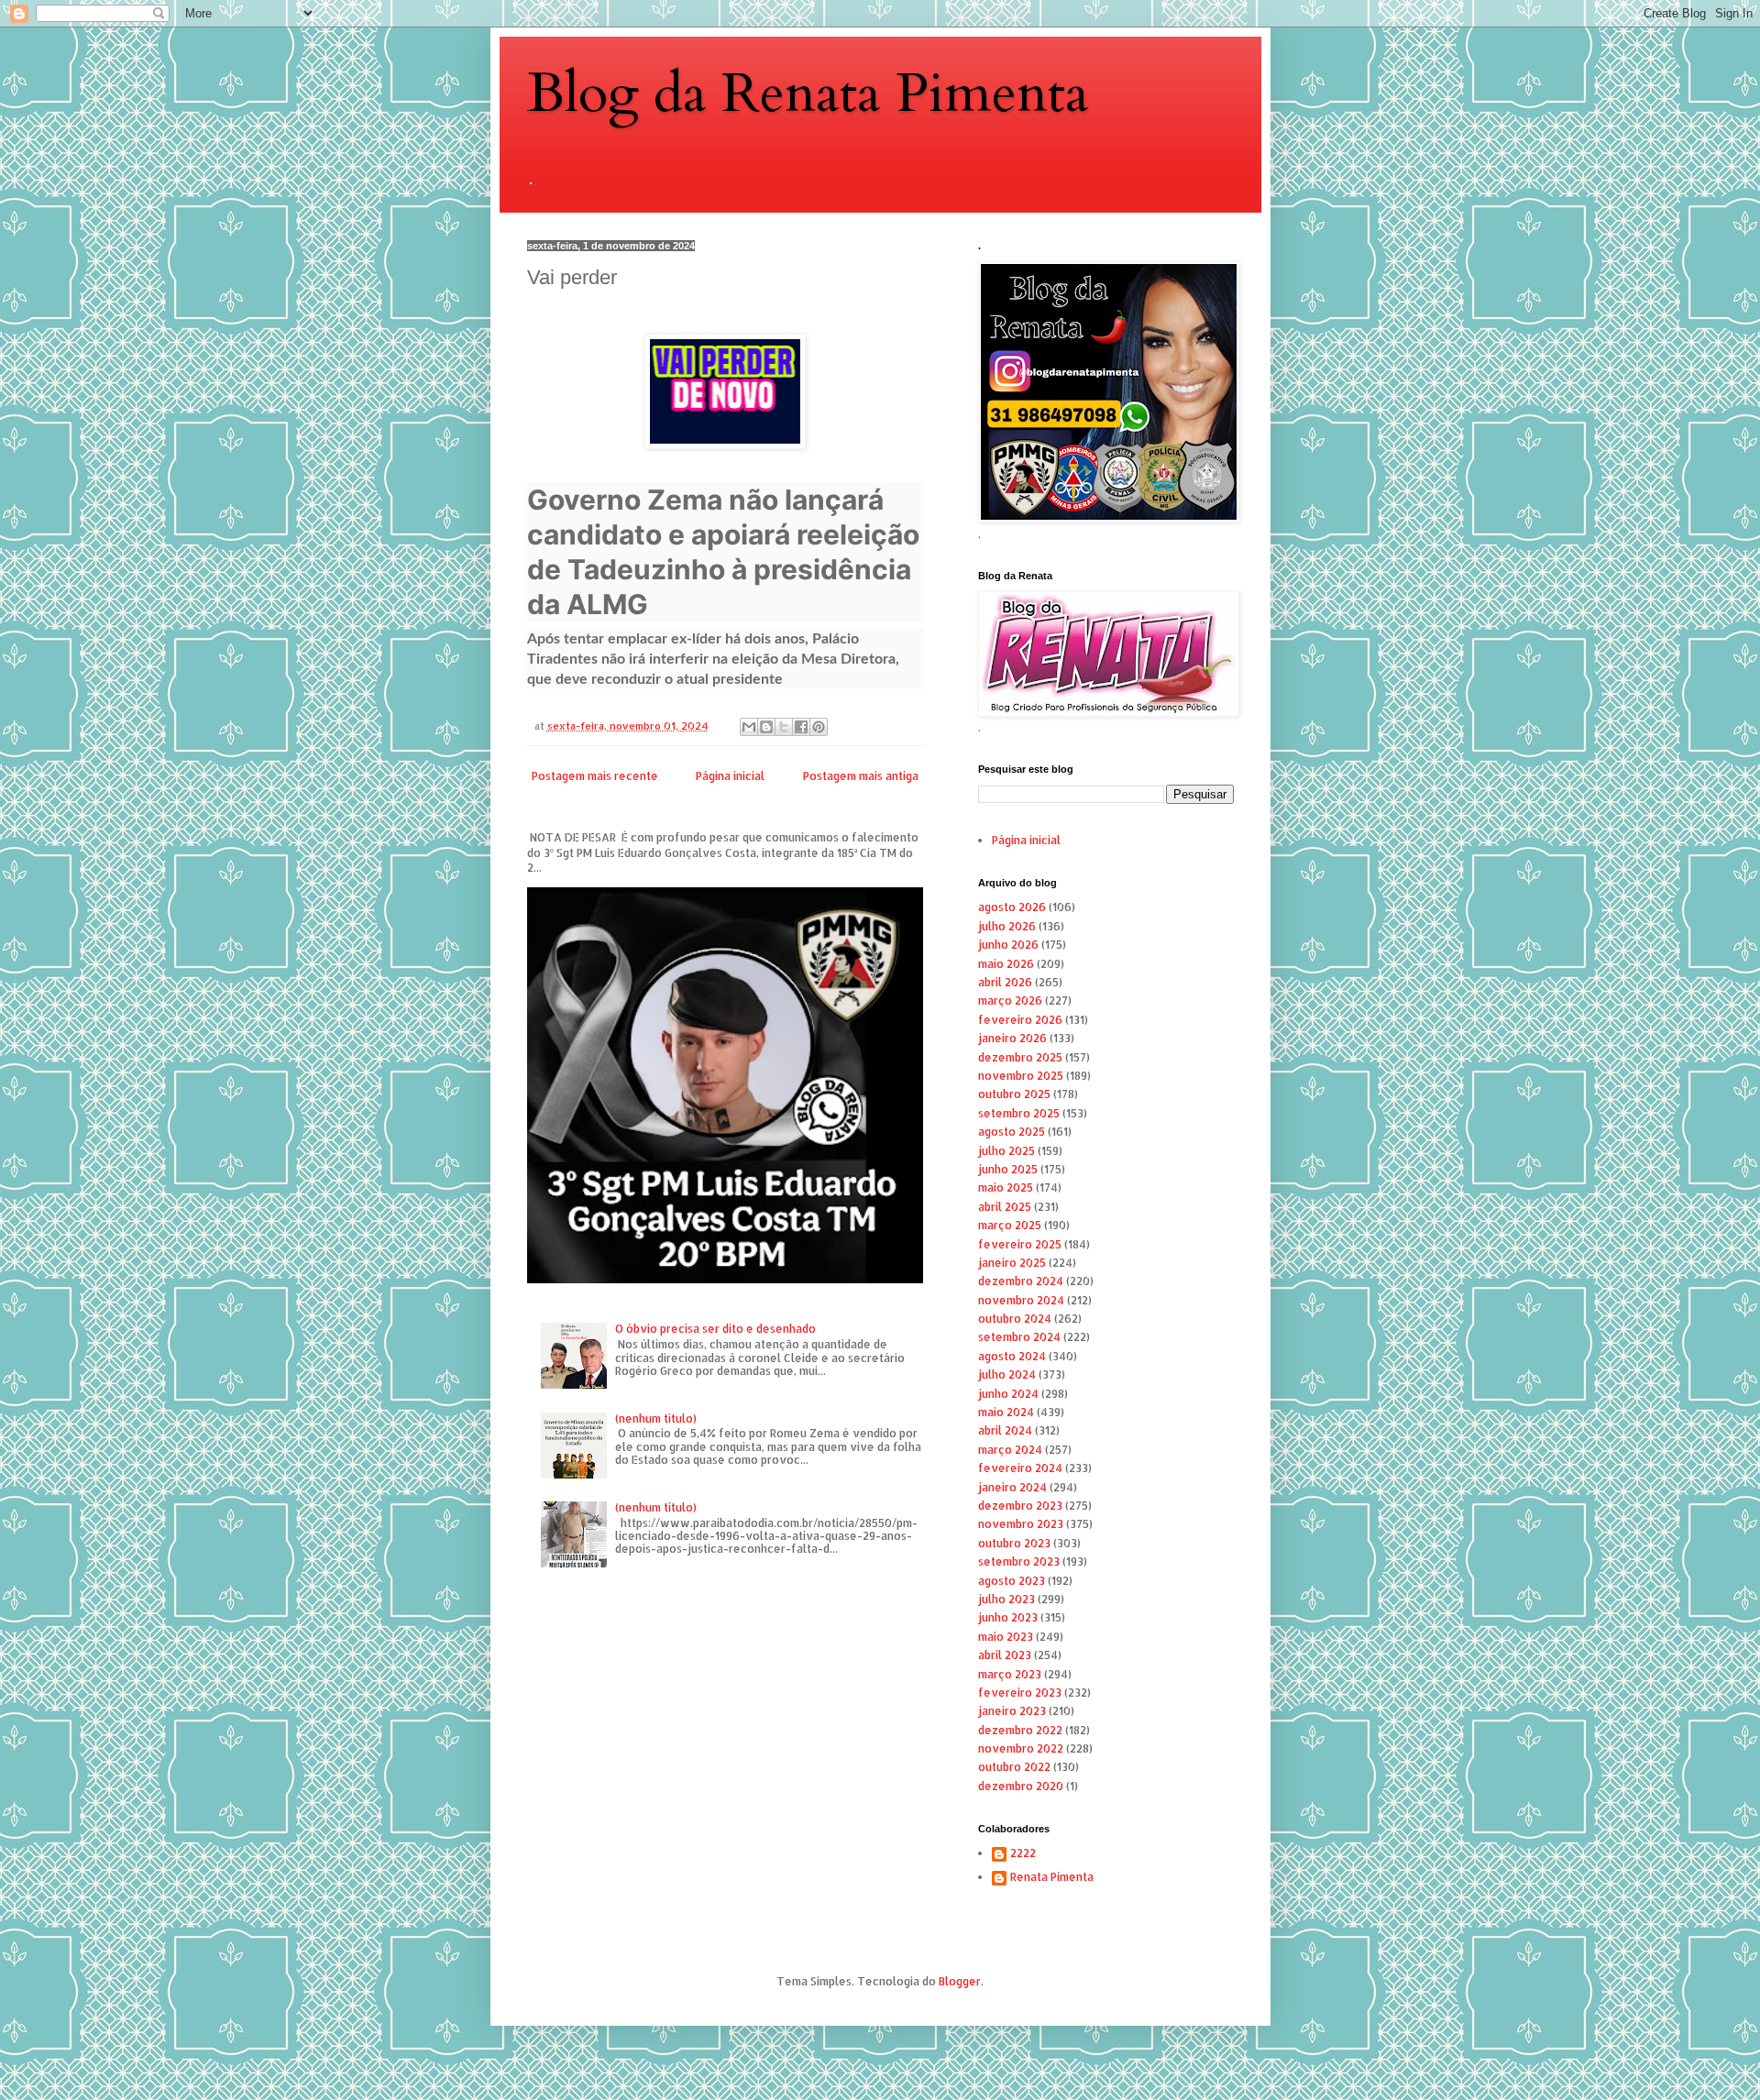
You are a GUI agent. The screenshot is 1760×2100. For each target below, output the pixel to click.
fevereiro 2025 (1020, 1244)
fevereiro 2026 (1020, 1020)
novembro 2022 (1021, 1748)
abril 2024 (1005, 1430)
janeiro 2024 (1012, 1487)
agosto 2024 (1012, 1356)
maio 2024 (1006, 1412)
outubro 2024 (1015, 1319)
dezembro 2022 (1020, 1730)
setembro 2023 (1019, 1561)
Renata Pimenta (1052, 1877)
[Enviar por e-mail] (749, 727)
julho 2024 (1007, 1374)
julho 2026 (1007, 926)
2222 (1023, 1853)
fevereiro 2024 (1020, 1468)
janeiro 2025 (1012, 1263)
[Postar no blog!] (766, 727)
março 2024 (1010, 1450)
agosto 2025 (1012, 1132)
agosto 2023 (1012, 1581)
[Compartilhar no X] (784, 727)
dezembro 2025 (1020, 1057)
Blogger (960, 1981)
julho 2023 (1006, 1599)
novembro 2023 (1021, 1524)
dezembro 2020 (1021, 1786)
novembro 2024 (1021, 1300)
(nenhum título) (656, 1418)
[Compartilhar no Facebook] (801, 727)
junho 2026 (1008, 945)
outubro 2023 (1014, 1543)
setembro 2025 (1019, 1113)
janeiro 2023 (1012, 1711)
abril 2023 (1005, 1655)
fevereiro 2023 (1020, 1693)
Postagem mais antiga (861, 776)
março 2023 (1010, 1674)
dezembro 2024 (1021, 1281)
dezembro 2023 (1020, 1506)
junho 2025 (1008, 1169)
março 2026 (1010, 1001)
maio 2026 (1006, 964)
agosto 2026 (1012, 907)
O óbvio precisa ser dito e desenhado (715, 1329)
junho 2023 (1008, 1617)
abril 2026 (1005, 982)
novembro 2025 (1021, 1076)
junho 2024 (1008, 1394)
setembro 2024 (1019, 1337)
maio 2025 (1006, 1187)
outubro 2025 (1014, 1094)
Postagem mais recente (595, 776)
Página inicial (730, 776)
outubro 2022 (1014, 1767)
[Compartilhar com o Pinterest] (819, 727)
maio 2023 (1006, 1637)
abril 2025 (1005, 1207)
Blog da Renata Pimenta (808, 94)
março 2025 (1010, 1225)
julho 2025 (1006, 1151)
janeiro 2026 (1012, 1038)
